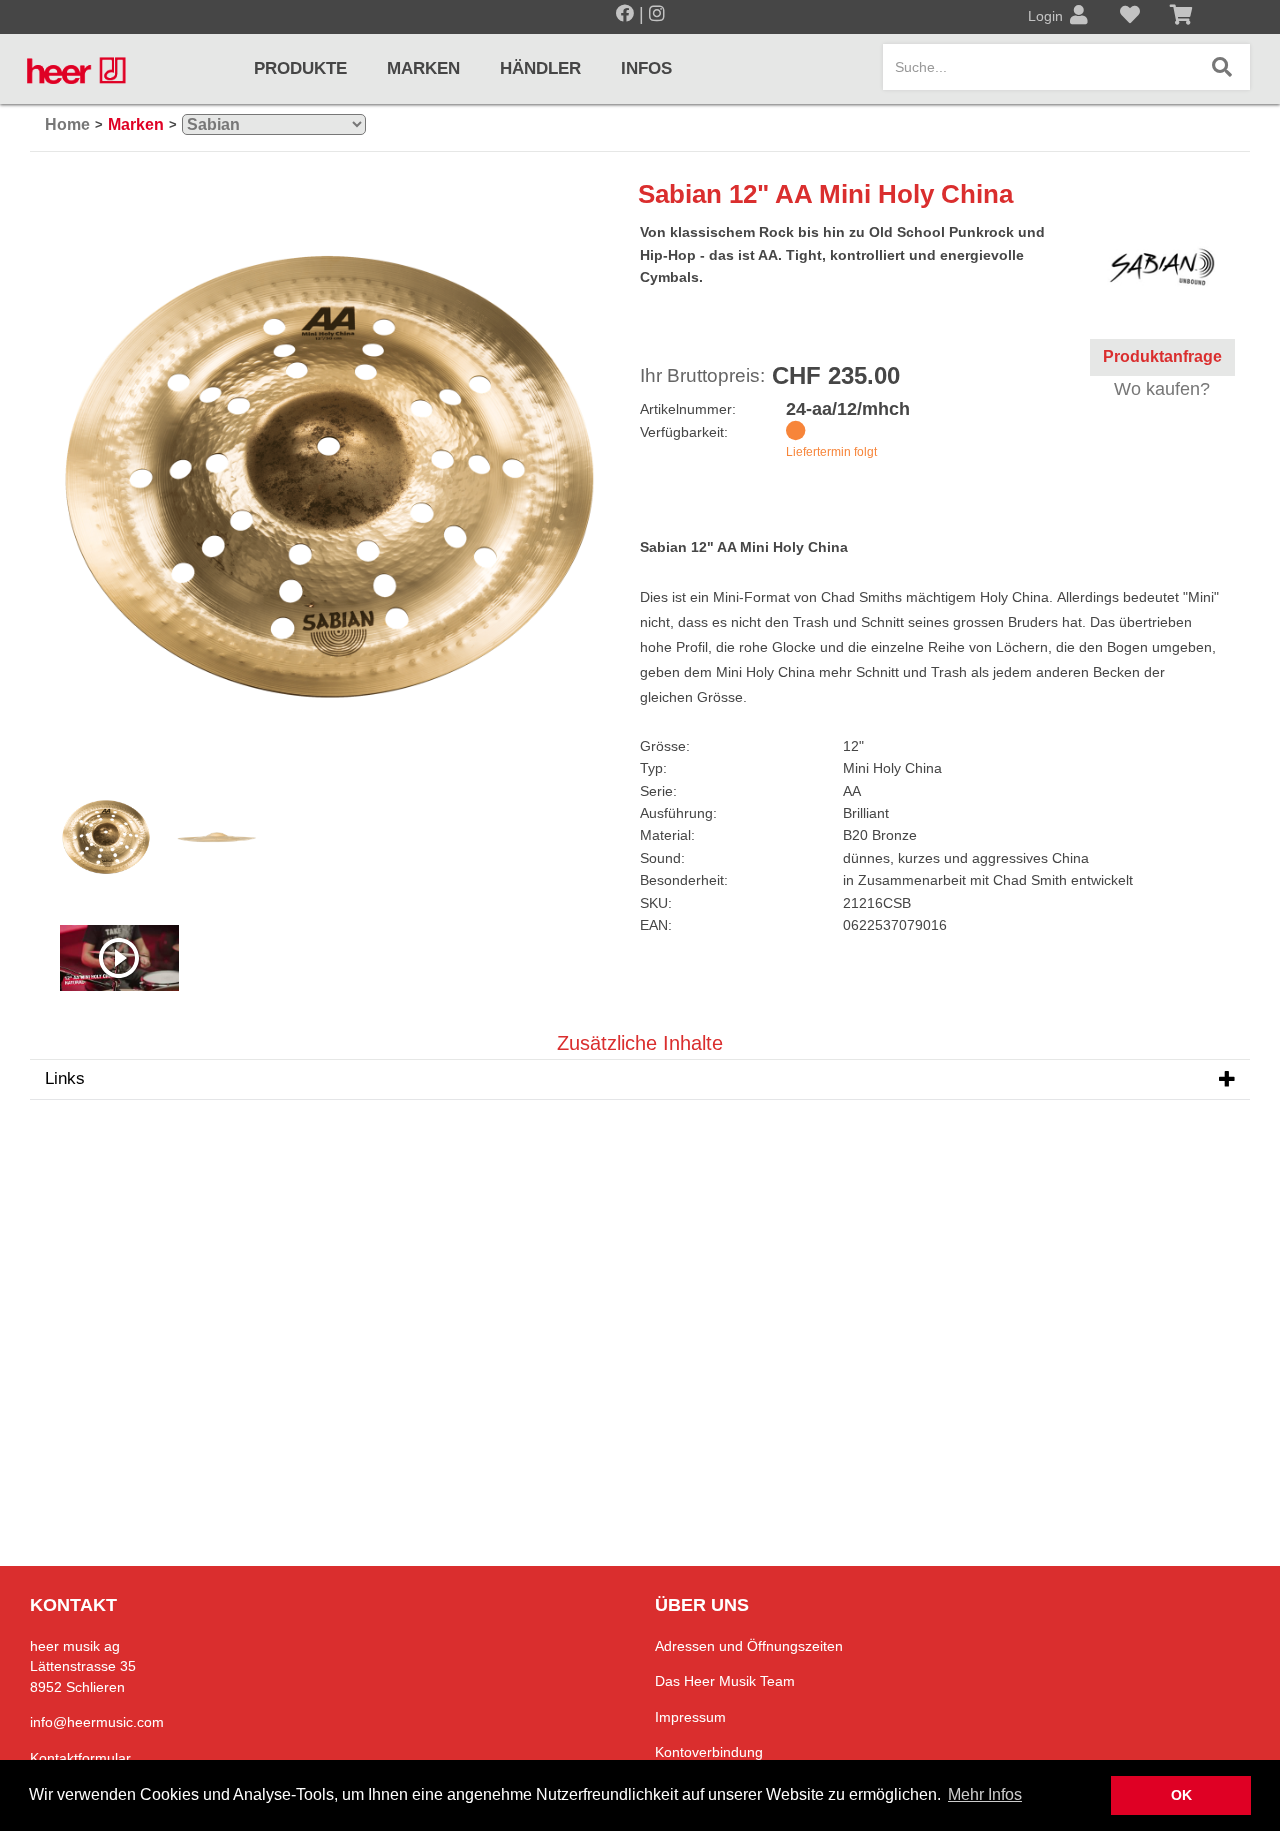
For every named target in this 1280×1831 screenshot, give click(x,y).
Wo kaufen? (1162, 389)
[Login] (1079, 17)
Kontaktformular (80, 1758)
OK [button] (1181, 1795)
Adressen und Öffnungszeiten (749, 1646)
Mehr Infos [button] (985, 1794)
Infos (646, 68)
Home (67, 124)
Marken (423, 68)
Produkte (300, 68)
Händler (540, 68)
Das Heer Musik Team (725, 1681)
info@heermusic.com (97, 1722)
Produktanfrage (1162, 356)
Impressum (690, 1717)
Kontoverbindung (709, 1752)
